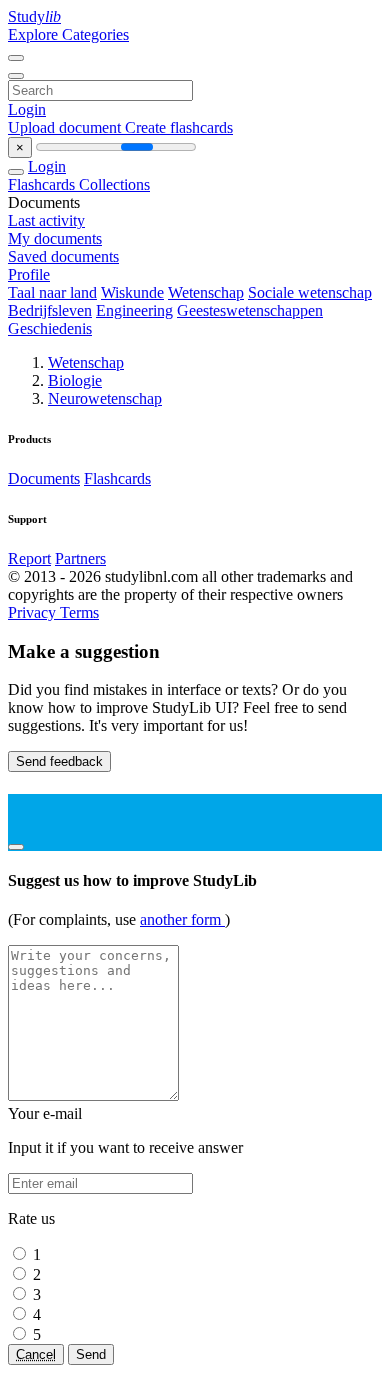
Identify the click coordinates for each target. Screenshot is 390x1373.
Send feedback (59, 761)
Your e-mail (45, 1113)
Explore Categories (68, 34)
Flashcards (43, 184)
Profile (29, 274)
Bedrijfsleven (50, 310)
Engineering (134, 310)
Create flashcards (179, 127)
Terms (79, 612)
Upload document (66, 127)
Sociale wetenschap (310, 292)
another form (182, 919)
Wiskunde (132, 292)
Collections (114, 184)
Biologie (75, 380)
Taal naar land (52, 292)
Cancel (36, 1354)
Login (27, 109)
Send (91, 1354)
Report (29, 558)
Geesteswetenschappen (250, 310)
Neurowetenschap (105, 398)
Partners (80, 558)
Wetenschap (206, 292)
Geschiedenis (50, 328)
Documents (44, 478)
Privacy (34, 612)
